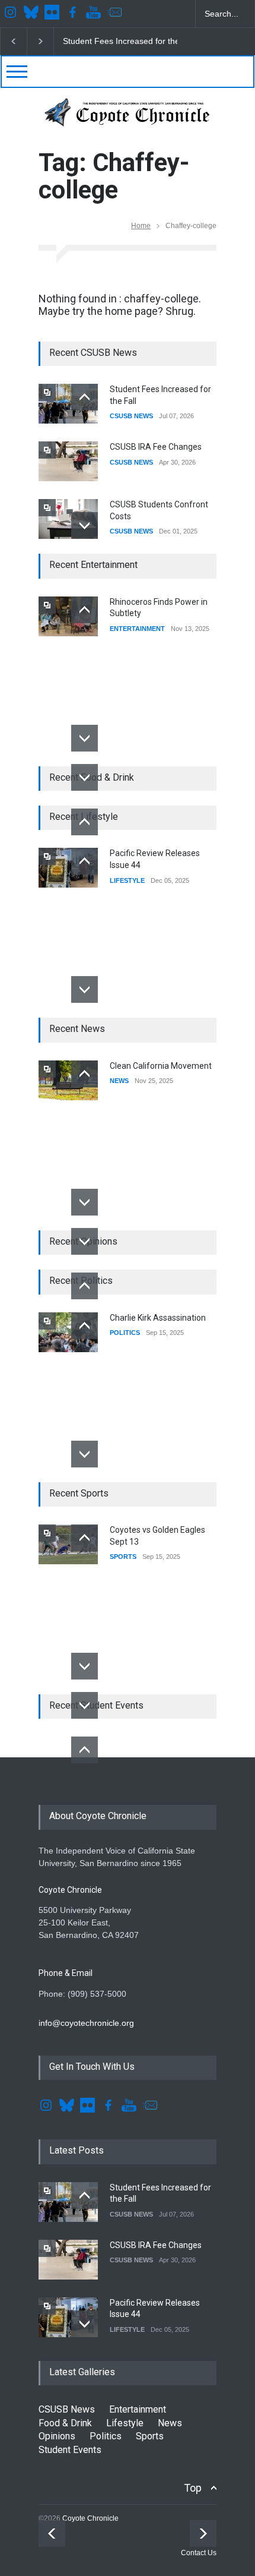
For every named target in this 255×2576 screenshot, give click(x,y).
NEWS (119, 1081)
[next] (85, 525)
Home (141, 226)
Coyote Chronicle (90, 2518)
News (170, 2423)
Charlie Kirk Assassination (158, 1318)
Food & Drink (65, 2423)
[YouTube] (95, 14)
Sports (150, 2436)
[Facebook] (74, 14)
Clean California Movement (161, 1066)
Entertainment (138, 2409)
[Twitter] (33, 14)
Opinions (57, 2436)
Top (193, 2488)
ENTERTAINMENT (137, 629)
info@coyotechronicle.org (86, 2023)
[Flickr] (53, 14)
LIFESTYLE (127, 880)
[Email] (116, 14)
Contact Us (199, 2553)
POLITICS (125, 1333)
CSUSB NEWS (131, 416)
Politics (106, 2436)
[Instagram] (12, 14)
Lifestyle (125, 2423)
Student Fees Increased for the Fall (129, 41)
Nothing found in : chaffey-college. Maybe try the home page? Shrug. (120, 305)
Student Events (70, 2450)
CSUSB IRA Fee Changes (156, 447)
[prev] (85, 397)
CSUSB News (67, 2409)
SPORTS (123, 1557)
